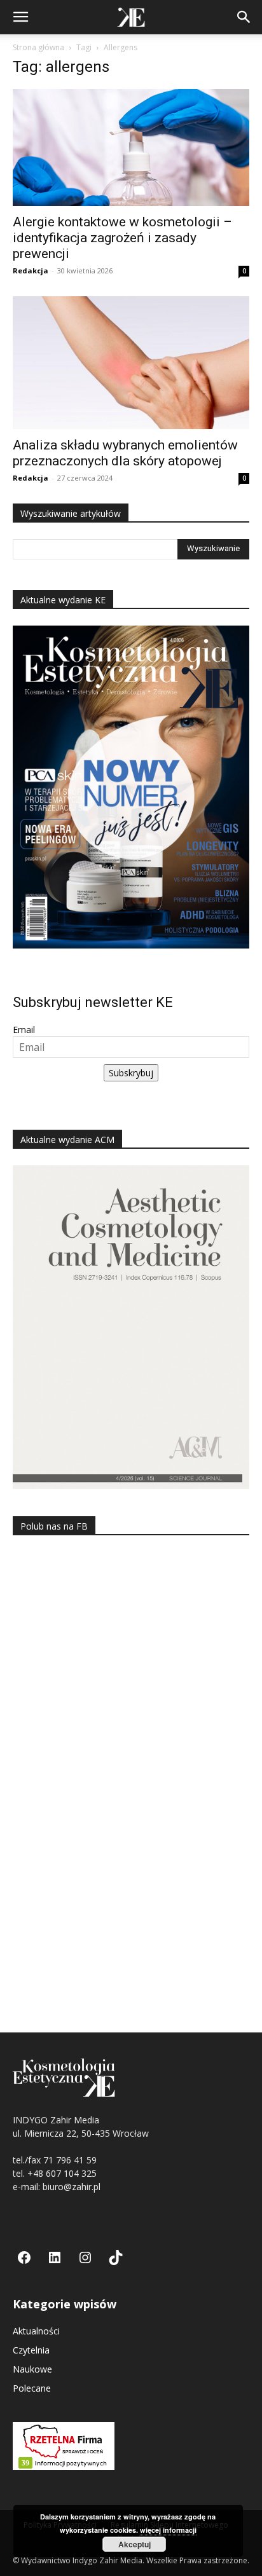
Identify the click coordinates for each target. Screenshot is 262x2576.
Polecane (32, 2388)
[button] (20, 17)
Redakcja (31, 271)
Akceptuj (134, 2544)
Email (24, 1030)
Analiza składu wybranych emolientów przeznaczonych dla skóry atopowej (125, 453)
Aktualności (36, 2331)
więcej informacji (168, 2530)
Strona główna (38, 47)
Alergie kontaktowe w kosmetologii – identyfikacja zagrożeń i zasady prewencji (122, 238)
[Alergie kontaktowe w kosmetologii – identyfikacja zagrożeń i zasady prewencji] (131, 147)
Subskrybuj (131, 1073)
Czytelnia (31, 2350)
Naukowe (32, 2369)
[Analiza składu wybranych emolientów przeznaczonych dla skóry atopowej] (131, 363)
